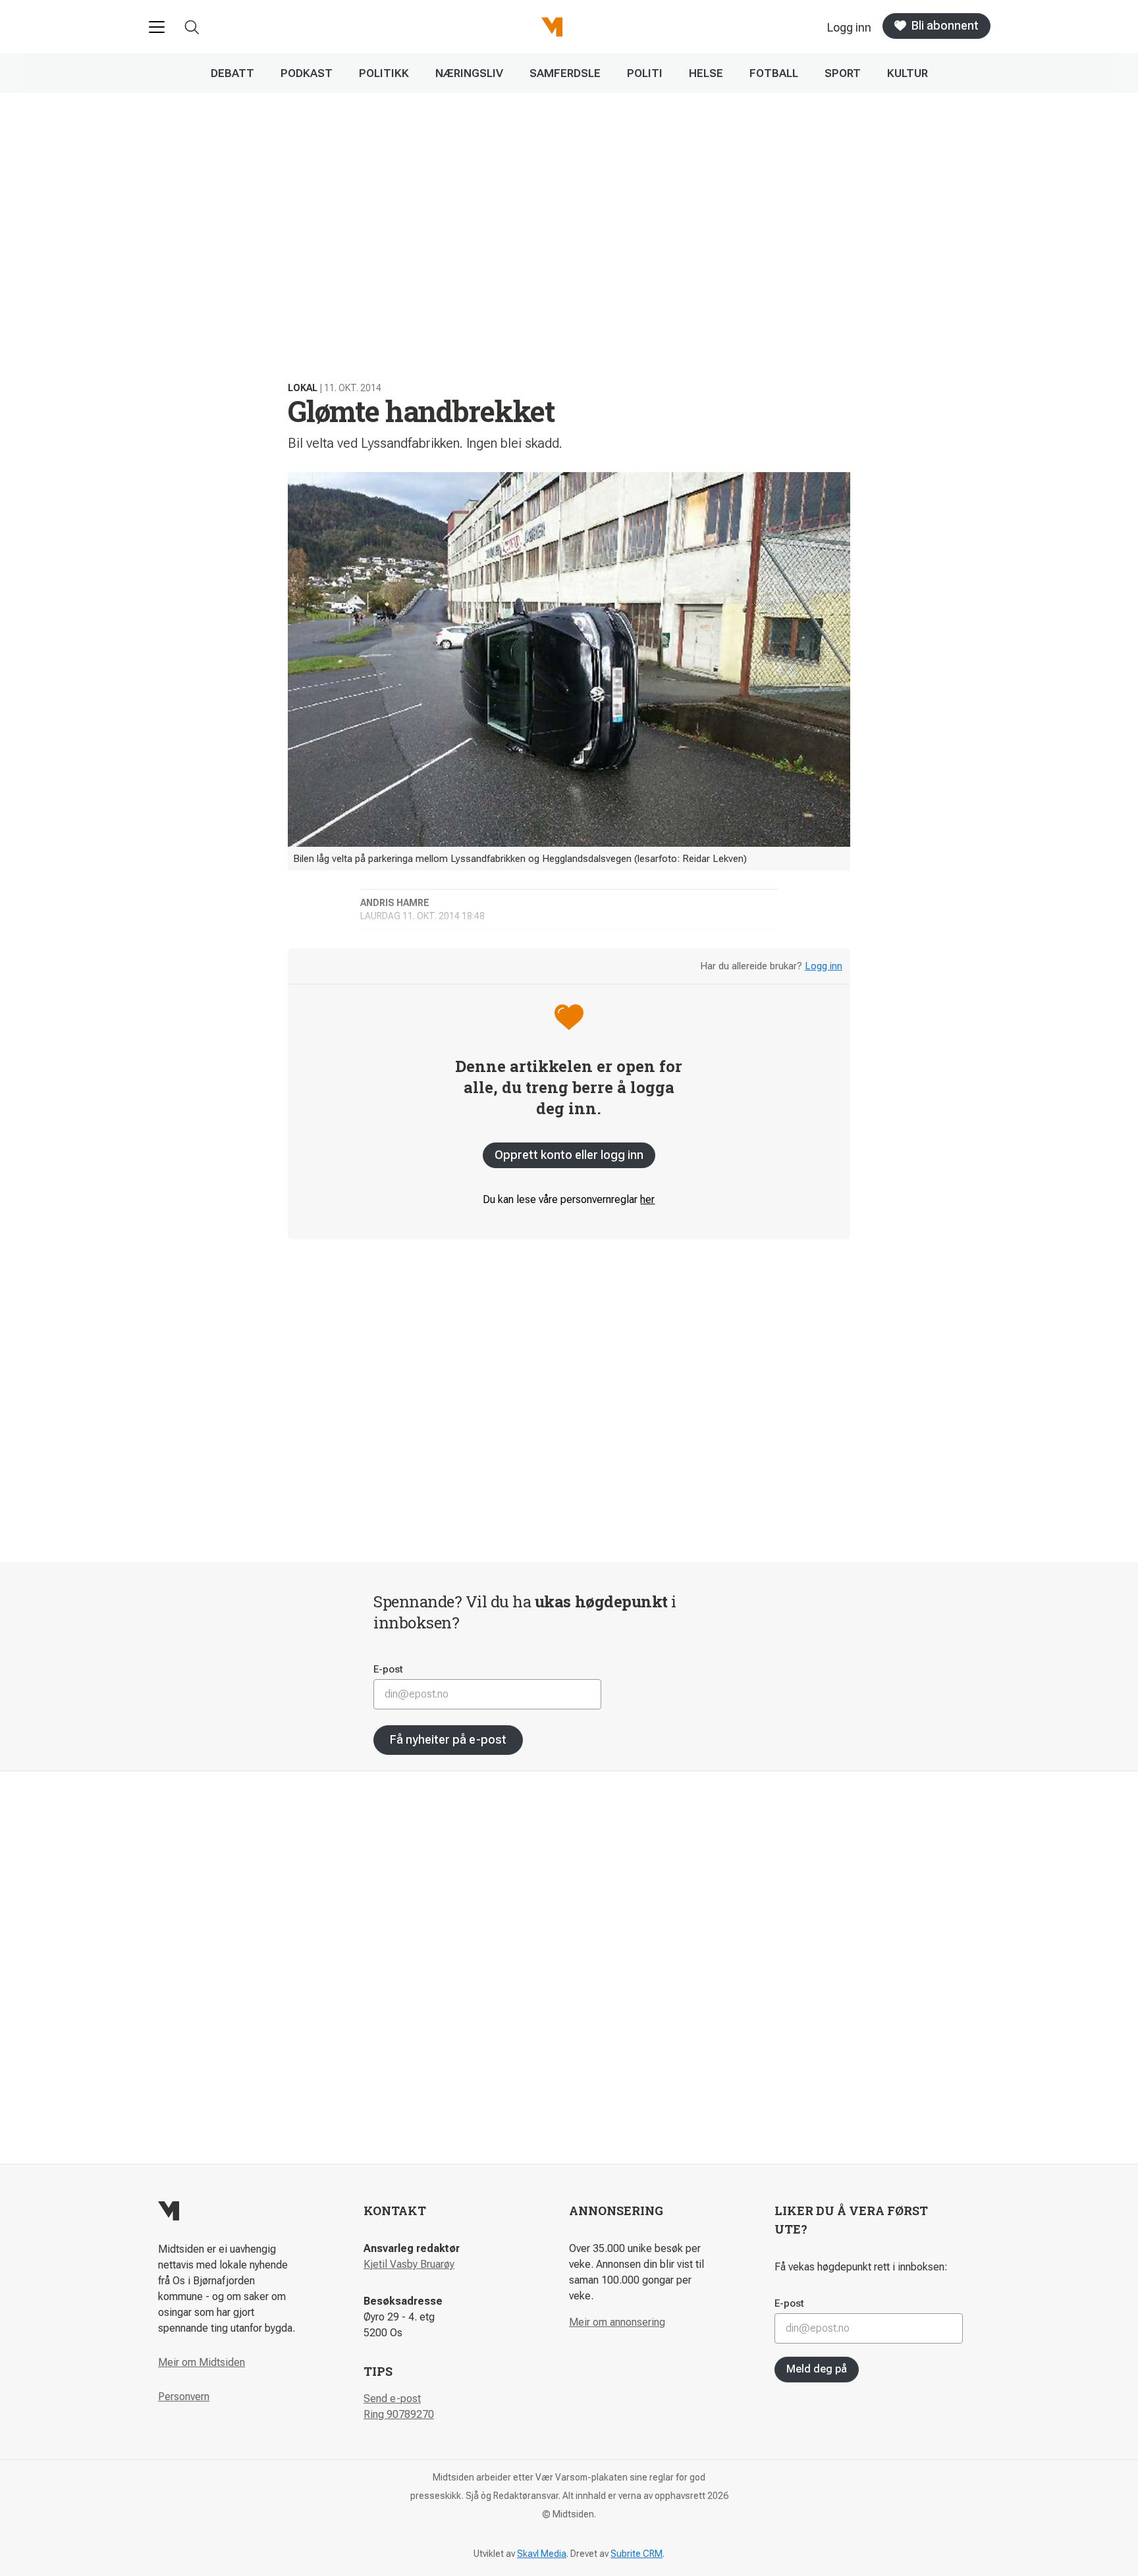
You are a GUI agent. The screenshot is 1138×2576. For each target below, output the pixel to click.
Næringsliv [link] (469, 73)
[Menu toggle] (157, 27)
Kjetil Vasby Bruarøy (409, 2264)
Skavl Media (542, 2554)
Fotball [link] (774, 73)
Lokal (303, 388)
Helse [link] (706, 73)
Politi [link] (645, 73)
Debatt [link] (232, 73)
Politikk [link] (384, 73)
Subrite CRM (637, 2554)
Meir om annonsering (617, 2322)
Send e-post (392, 2399)
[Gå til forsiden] (552, 27)
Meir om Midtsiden (202, 2362)
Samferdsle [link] (565, 73)
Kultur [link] (908, 73)
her (647, 1199)
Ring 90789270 (399, 2414)
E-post (388, 1669)
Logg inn (824, 966)
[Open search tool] (192, 27)
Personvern (184, 2397)
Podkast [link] (307, 73)
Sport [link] (843, 73)
